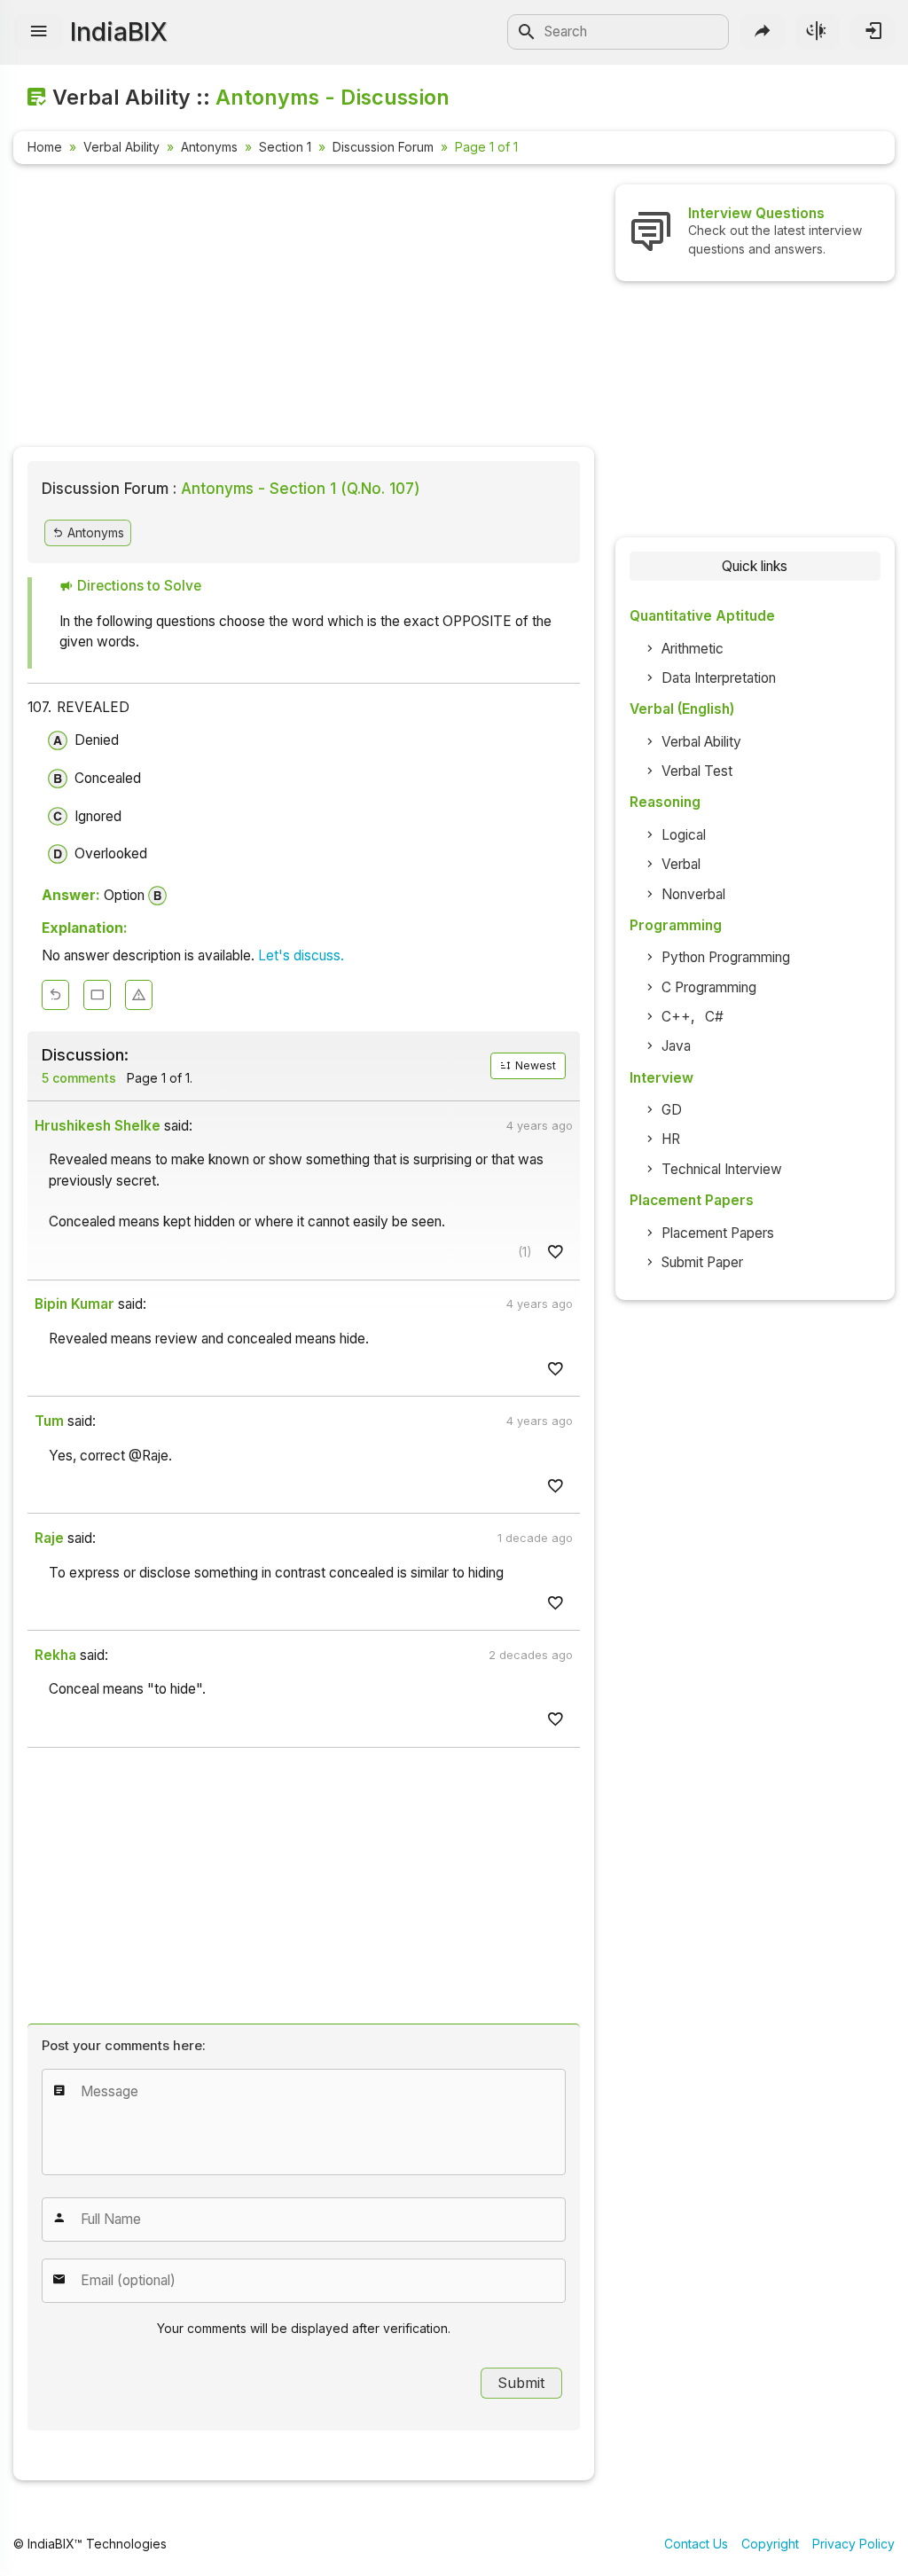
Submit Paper (702, 1262)
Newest (534, 1065)
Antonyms (209, 147)
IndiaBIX (119, 32)
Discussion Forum (383, 147)
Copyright (770, 2544)
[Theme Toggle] (818, 32)
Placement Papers (718, 1233)
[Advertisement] (304, 309)
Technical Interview (722, 1169)
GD (672, 1110)
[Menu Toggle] (38, 32)
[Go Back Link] (55, 995)
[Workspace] (97, 995)
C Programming (709, 987)
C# (714, 1017)
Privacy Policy (853, 2544)
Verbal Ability (121, 147)
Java (676, 1046)
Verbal (681, 864)
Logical (684, 835)
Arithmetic (693, 649)
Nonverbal (693, 894)
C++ (676, 1017)
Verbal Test (697, 771)
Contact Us (696, 2544)
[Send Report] (139, 995)
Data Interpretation (719, 678)
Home (45, 147)
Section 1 (285, 147)
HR (671, 1139)
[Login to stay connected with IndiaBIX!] (873, 32)
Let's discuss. (301, 955)
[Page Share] (763, 32)
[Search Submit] (527, 32)
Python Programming (726, 957)
